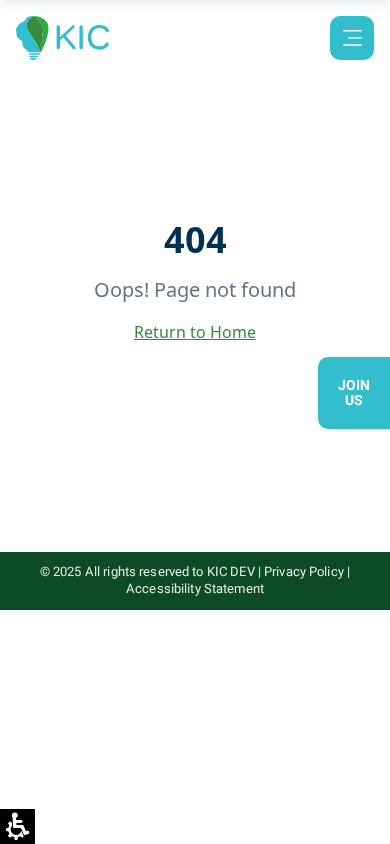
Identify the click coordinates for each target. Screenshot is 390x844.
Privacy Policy (304, 571)
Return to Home (195, 332)
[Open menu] (352, 38)
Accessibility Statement (195, 588)
